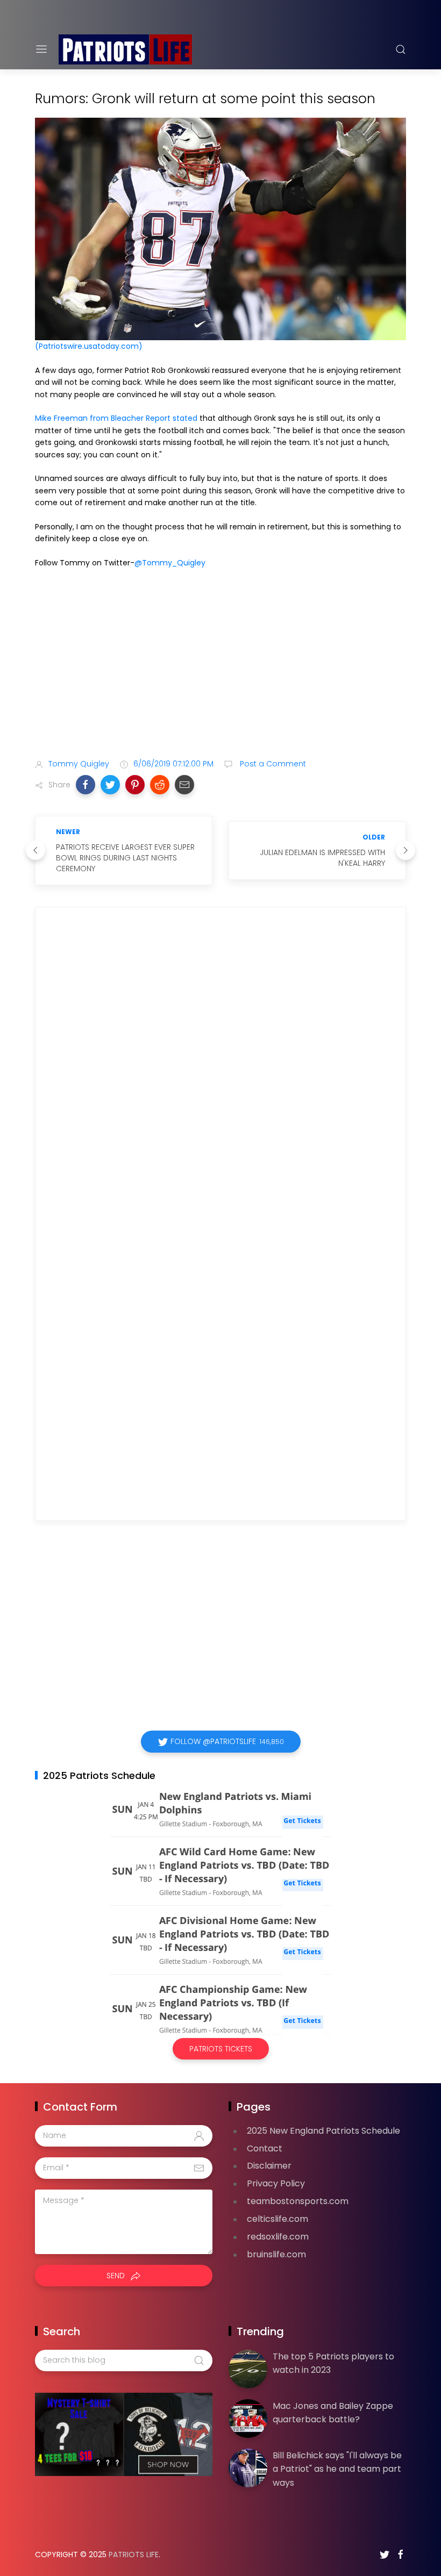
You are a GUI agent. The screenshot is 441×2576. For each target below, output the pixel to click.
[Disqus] (220, 1070)
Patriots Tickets (221, 2049)
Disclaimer (269, 2166)
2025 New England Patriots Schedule (323, 2131)
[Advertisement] (220, 665)
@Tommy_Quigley (170, 563)
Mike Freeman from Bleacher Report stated (117, 418)
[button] (86, 785)
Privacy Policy (276, 2183)
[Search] (401, 49)
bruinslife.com (276, 2254)
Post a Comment (272, 764)
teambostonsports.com (298, 2201)
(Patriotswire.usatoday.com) (89, 346)
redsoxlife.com (278, 2237)
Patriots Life (134, 2555)
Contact (265, 2148)
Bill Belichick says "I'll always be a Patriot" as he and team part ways (337, 2469)
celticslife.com (278, 2219)
